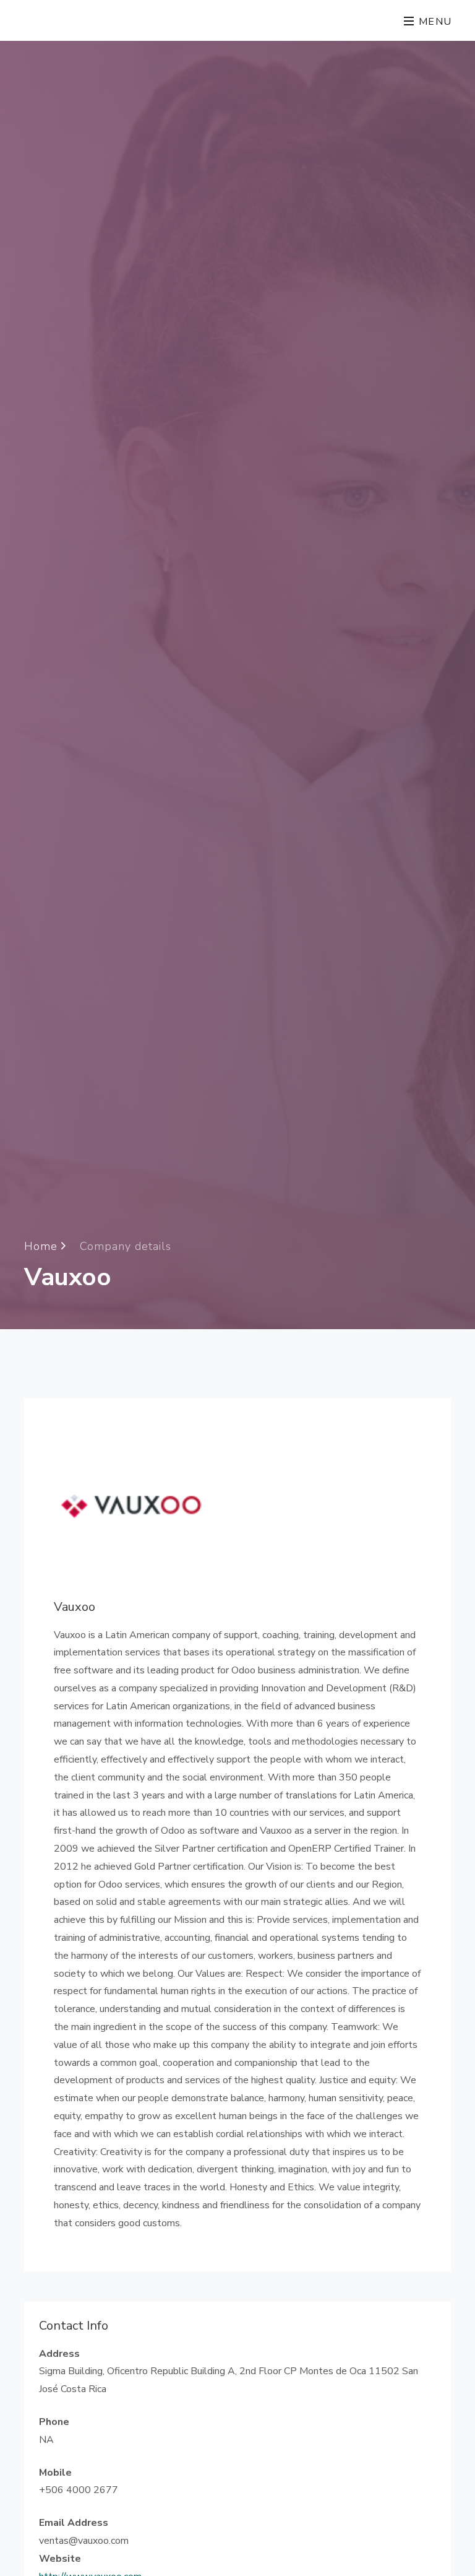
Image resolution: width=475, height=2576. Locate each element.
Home (43, 1246)
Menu (434, 22)
